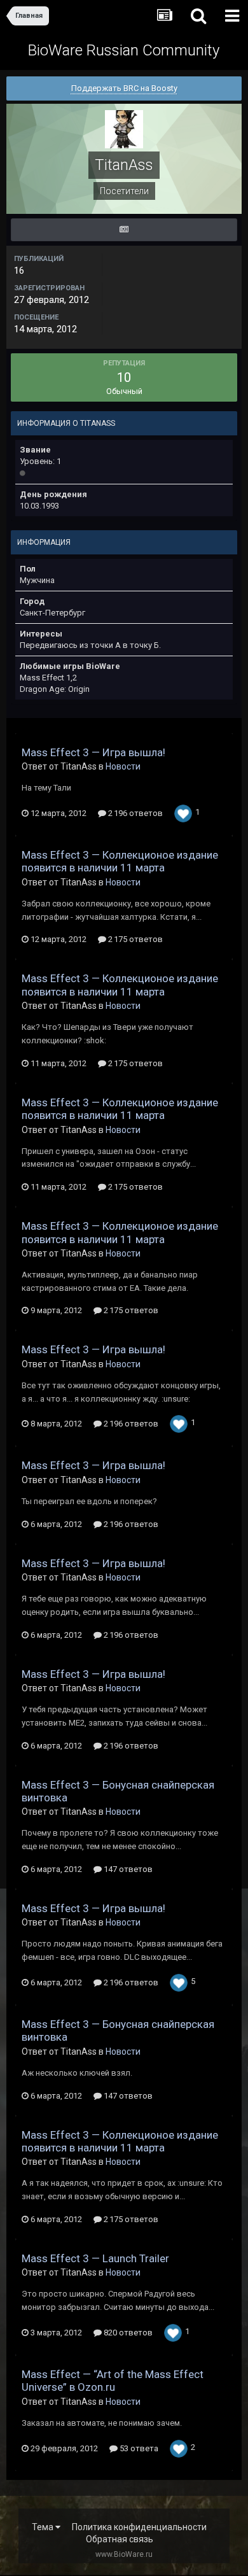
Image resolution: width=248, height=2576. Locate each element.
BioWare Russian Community (124, 50)
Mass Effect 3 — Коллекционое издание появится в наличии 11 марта (120, 861)
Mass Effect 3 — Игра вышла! (93, 752)
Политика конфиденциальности (139, 2527)
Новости (123, 766)
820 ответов (127, 2333)
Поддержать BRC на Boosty (124, 88)
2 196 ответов (134, 813)
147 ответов (127, 1869)
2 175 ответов (134, 939)
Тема (44, 2527)
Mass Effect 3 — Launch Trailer (95, 2258)
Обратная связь (120, 2539)
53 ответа (138, 2448)
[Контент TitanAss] (124, 230)
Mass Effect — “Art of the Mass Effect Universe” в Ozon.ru (113, 2381)
